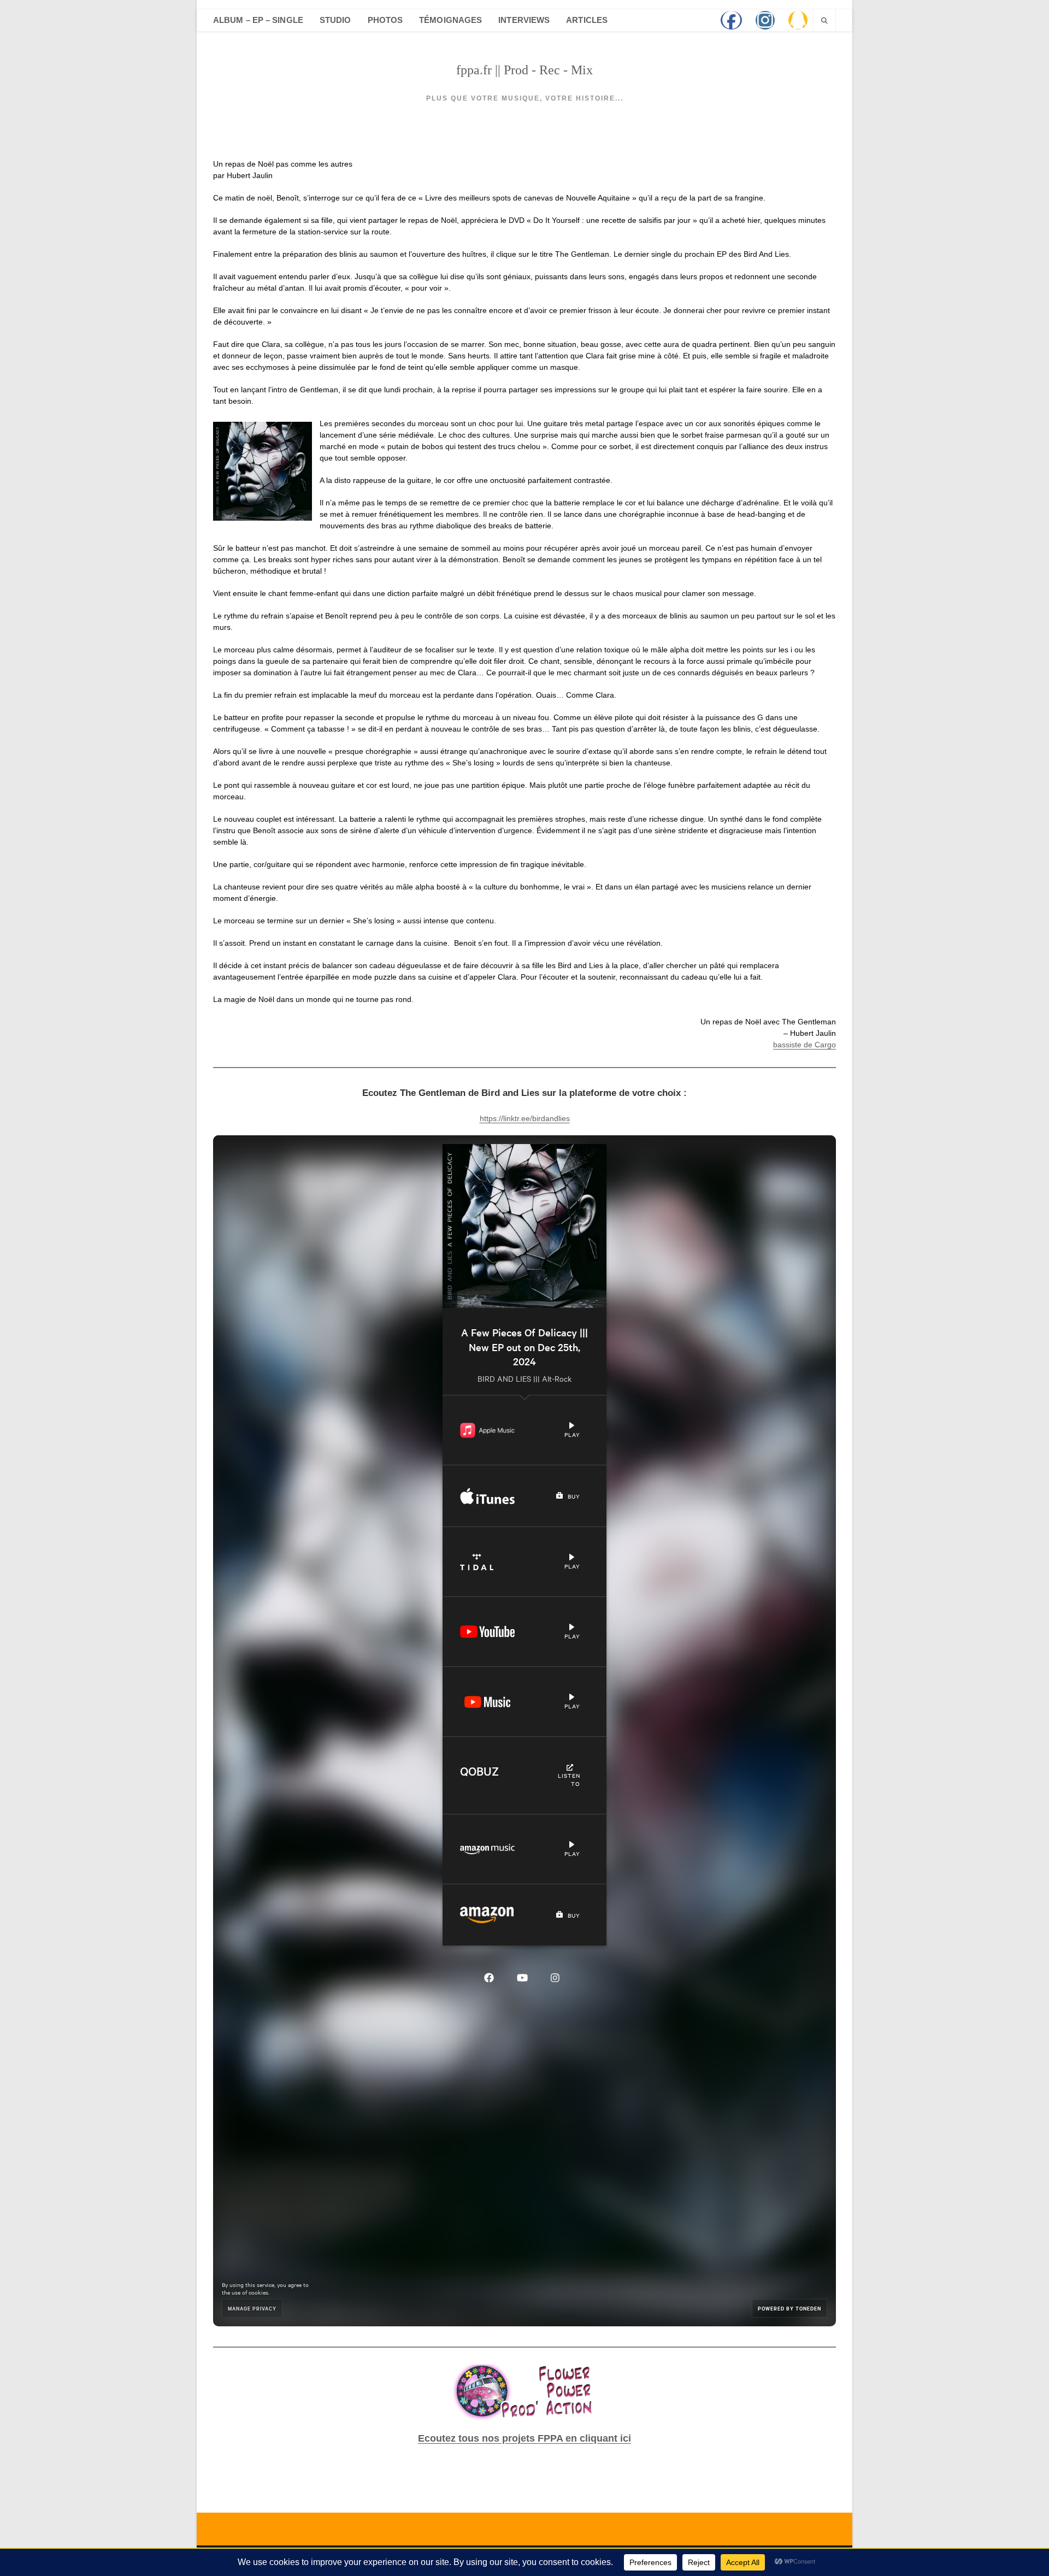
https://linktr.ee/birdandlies (525, 1118)
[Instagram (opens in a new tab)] (765, 20)
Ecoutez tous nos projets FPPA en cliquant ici (524, 2438)
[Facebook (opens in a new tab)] (731, 20)
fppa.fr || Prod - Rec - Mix (524, 70)
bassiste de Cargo (805, 1045)
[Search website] (824, 21)
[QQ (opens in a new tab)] (798, 20)
